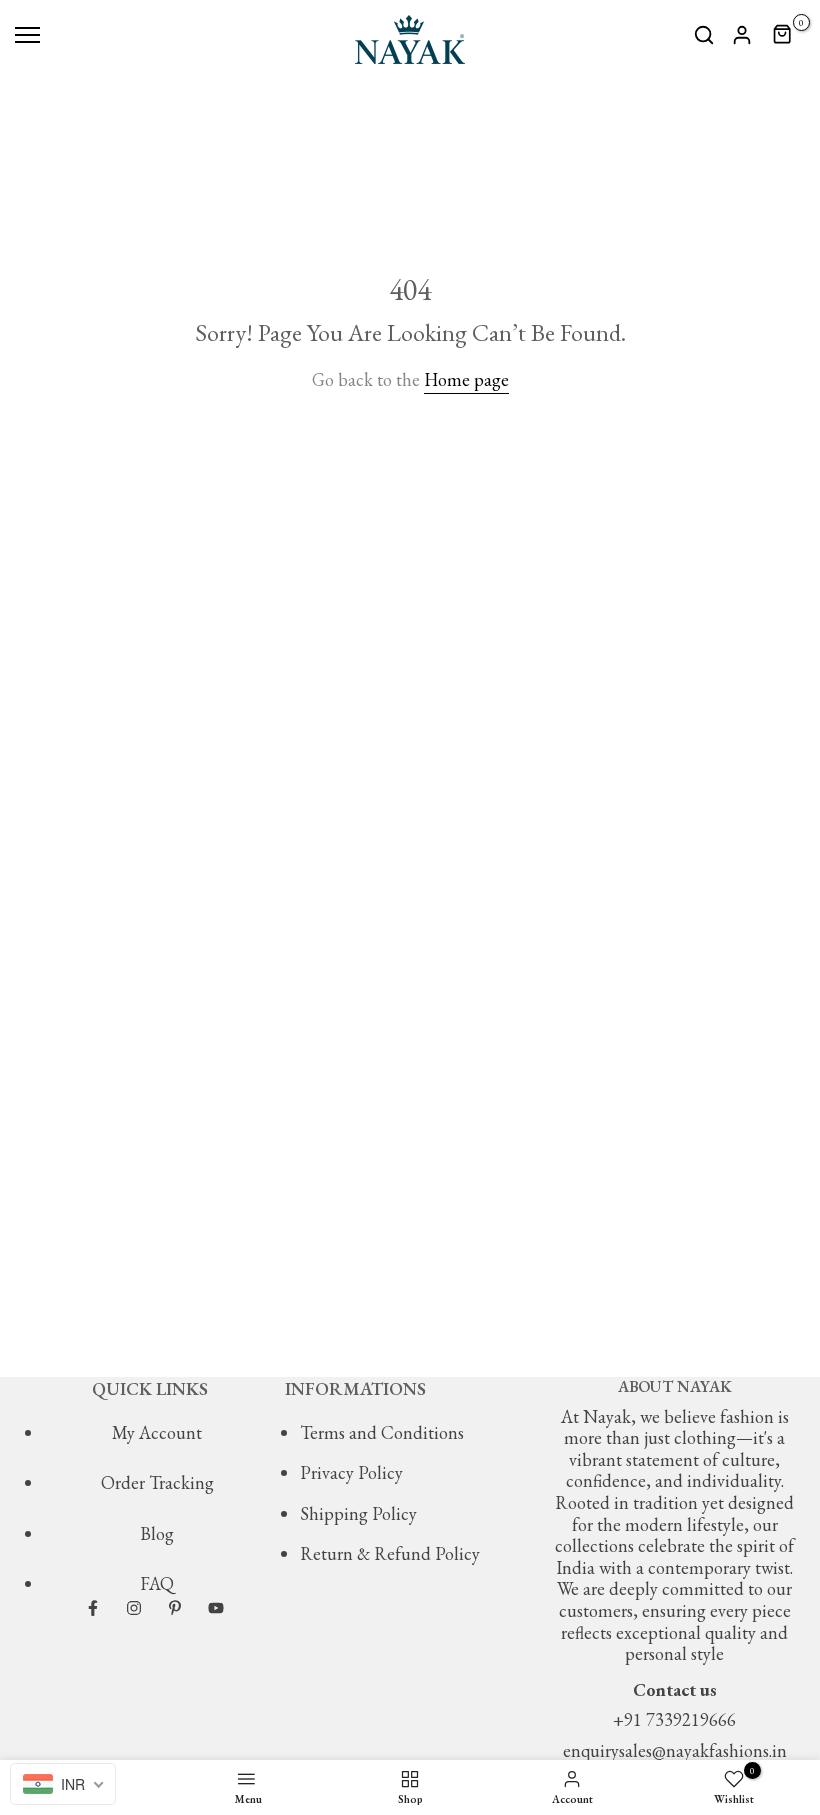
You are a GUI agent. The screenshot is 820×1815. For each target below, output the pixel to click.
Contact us (675, 1689)
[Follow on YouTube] (216, 1608)
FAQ (157, 1583)
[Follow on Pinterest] (175, 1608)
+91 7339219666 (674, 1719)
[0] (783, 35)
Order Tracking (157, 1482)
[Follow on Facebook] (93, 1608)
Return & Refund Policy (390, 1553)
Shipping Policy (358, 1513)
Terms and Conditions (382, 1432)
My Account (157, 1432)
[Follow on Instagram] (134, 1608)
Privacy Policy (351, 1472)
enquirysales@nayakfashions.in (675, 1750)
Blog (157, 1533)
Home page (466, 379)
